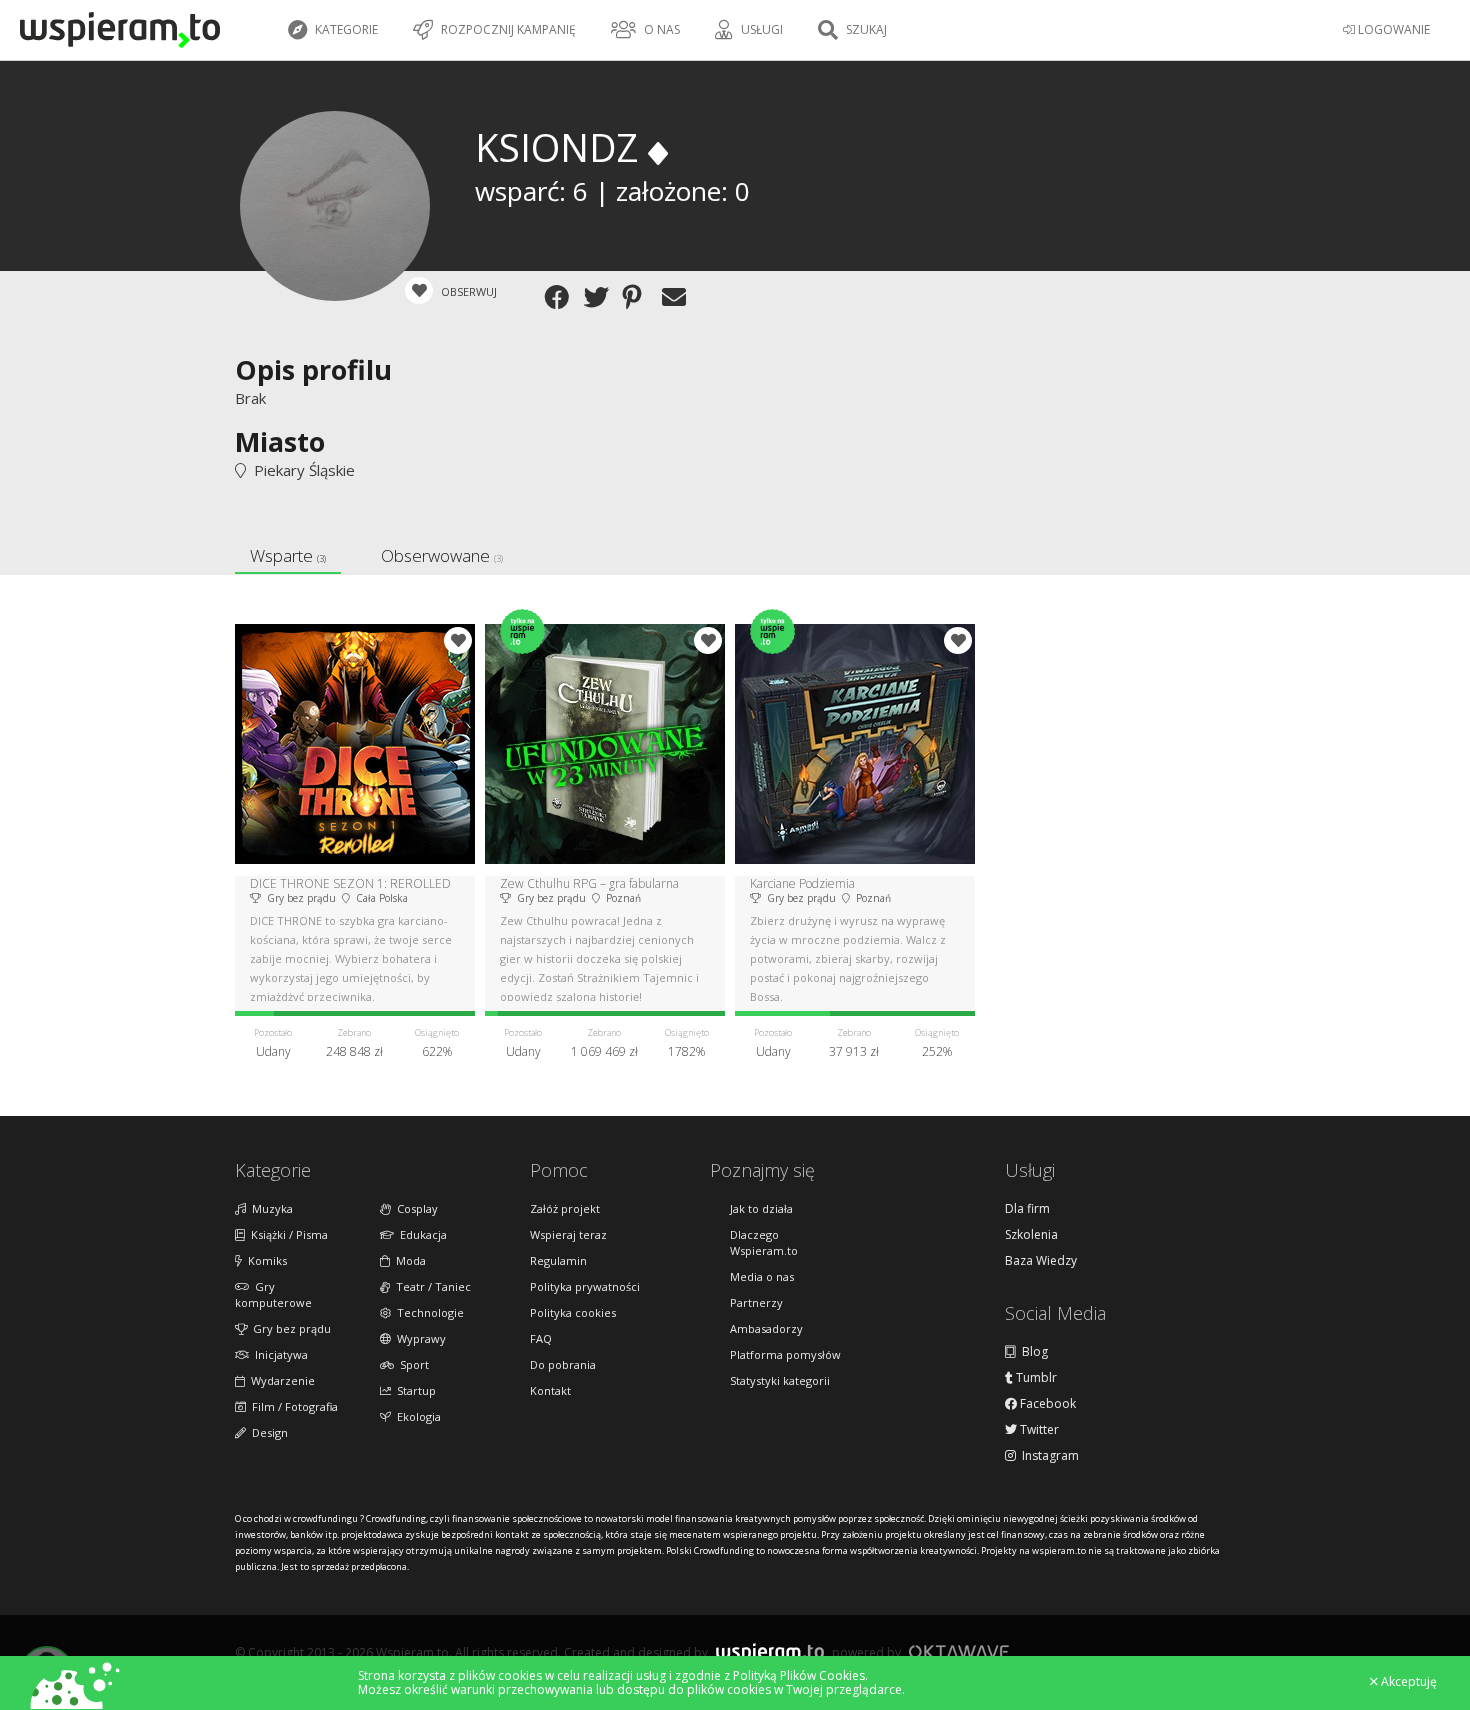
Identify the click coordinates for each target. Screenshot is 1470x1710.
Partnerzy (756, 1302)
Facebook (1046, 1404)
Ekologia (416, 1416)
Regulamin (558, 1260)
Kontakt (550, 1390)
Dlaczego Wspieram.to (764, 1242)
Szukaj (865, 29)
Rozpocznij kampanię (507, 29)
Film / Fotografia (292, 1406)
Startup (413, 1390)
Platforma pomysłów (785, 1354)
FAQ (541, 1338)
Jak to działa (761, 1208)
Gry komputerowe (273, 1294)
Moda (408, 1260)
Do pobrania (563, 1364)
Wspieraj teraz (568, 1234)
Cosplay (414, 1208)
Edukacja (420, 1234)
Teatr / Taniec (430, 1286)
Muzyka (269, 1208)
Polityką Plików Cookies (799, 1675)
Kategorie (345, 29)
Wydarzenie (280, 1380)
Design (267, 1432)
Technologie (427, 1312)
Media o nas (762, 1276)
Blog (1032, 1352)
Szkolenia (1031, 1235)
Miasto (280, 441)
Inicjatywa (278, 1354)
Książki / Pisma (286, 1234)
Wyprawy (418, 1338)
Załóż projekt (565, 1208)
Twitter (1038, 1430)
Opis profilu (313, 369)
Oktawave (959, 1651)
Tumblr (1035, 1378)
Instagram (1047, 1456)
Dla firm (1027, 1209)
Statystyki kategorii (780, 1380)
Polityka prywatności (585, 1286)
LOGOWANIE (1392, 29)
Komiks (264, 1260)
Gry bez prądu (289, 1328)
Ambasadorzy (766, 1328)
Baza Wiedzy (1041, 1261)
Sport (411, 1364)
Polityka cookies (573, 1312)
